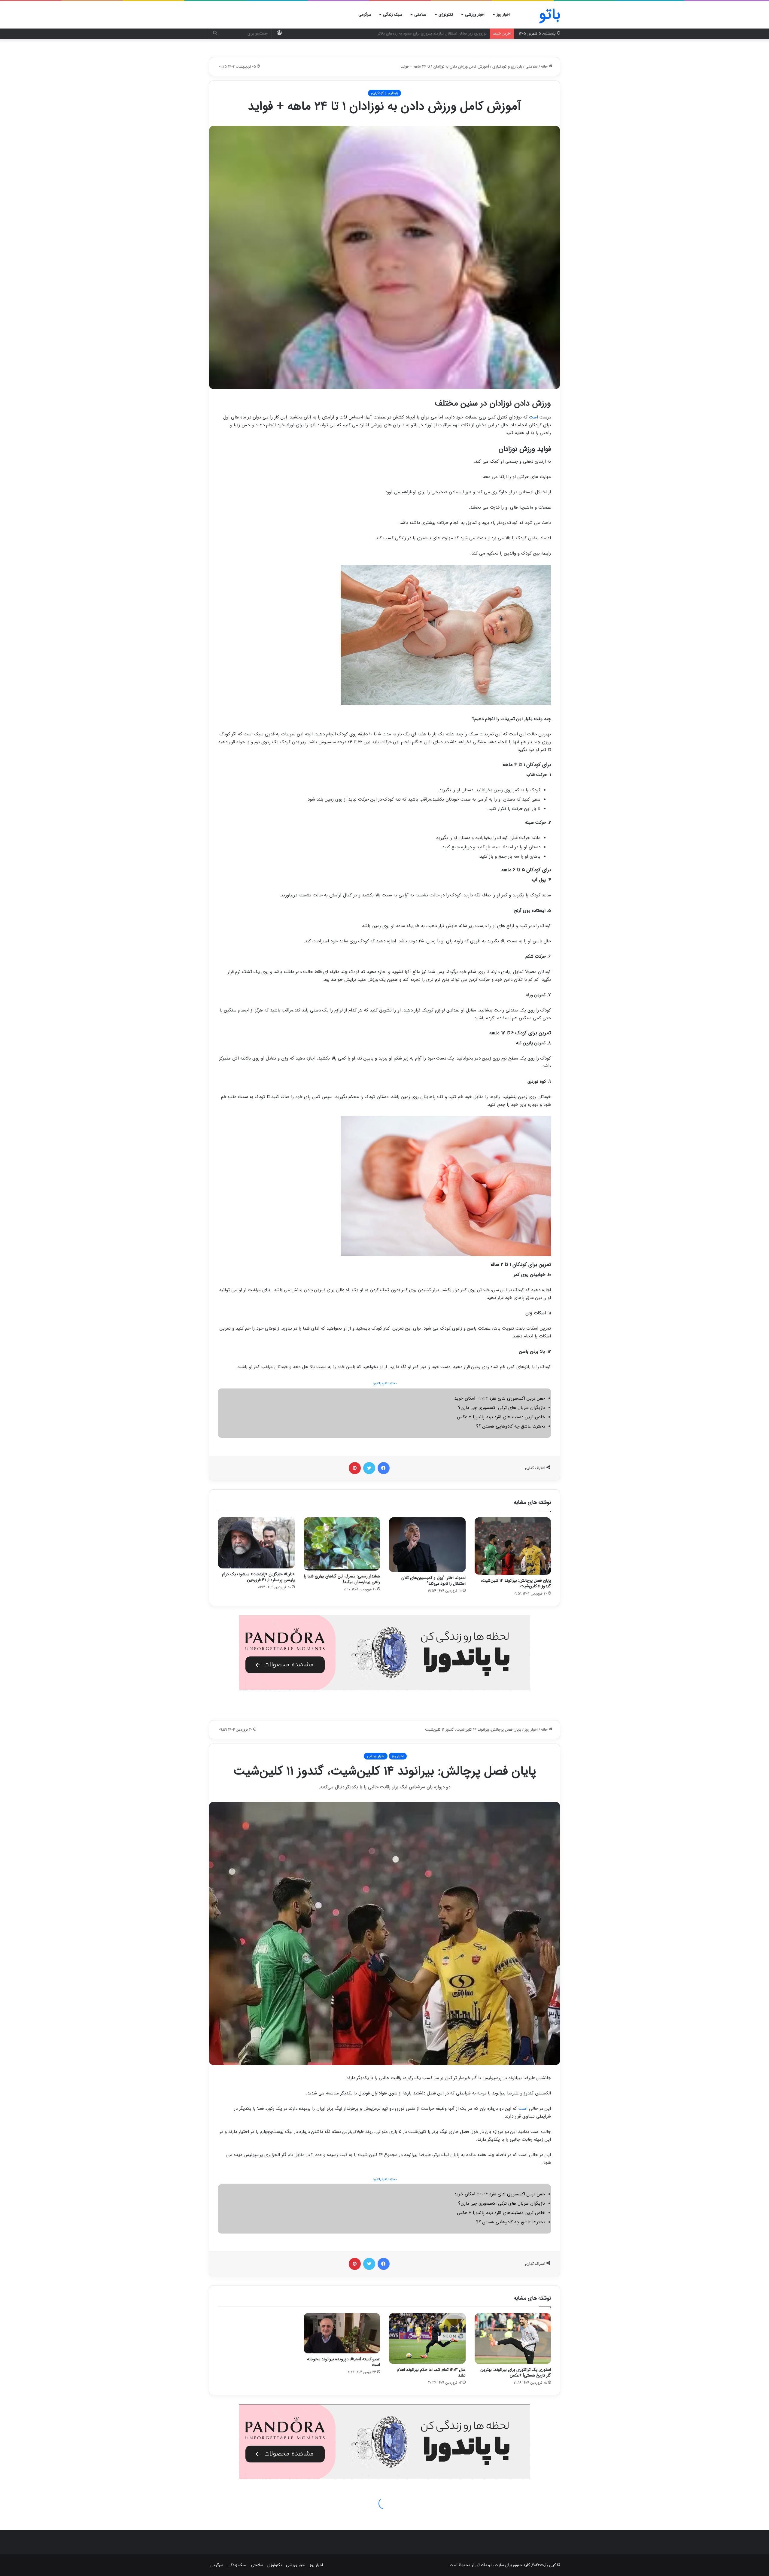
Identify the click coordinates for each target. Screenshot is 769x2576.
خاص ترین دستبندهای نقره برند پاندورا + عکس (501, 1417)
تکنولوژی (446, 15)
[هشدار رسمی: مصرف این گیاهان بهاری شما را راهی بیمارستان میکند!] (342, 1544)
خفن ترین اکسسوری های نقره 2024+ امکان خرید (500, 1398)
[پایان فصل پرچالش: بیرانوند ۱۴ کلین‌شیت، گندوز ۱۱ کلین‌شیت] (513, 1546)
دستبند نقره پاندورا (385, 1384)
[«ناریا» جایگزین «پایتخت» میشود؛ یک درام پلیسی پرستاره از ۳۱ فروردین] (256, 1543)
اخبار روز (503, 15)
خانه (545, 67)
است (533, 417)
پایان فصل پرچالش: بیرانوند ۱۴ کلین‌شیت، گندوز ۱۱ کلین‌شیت (516, 1583)
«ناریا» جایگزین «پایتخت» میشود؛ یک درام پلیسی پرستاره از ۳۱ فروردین (258, 1577)
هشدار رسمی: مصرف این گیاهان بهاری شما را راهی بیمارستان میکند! (342, 1579)
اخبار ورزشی (475, 15)
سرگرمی (365, 15)
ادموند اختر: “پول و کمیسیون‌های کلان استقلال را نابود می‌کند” (433, 1581)
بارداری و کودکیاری (507, 67)
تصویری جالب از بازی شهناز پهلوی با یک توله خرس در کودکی (437, 33)
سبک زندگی (393, 15)
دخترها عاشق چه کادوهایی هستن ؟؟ (511, 1426)
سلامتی (420, 15)
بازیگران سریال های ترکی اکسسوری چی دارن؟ (502, 1408)
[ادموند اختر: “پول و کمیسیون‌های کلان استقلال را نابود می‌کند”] (427, 1545)
